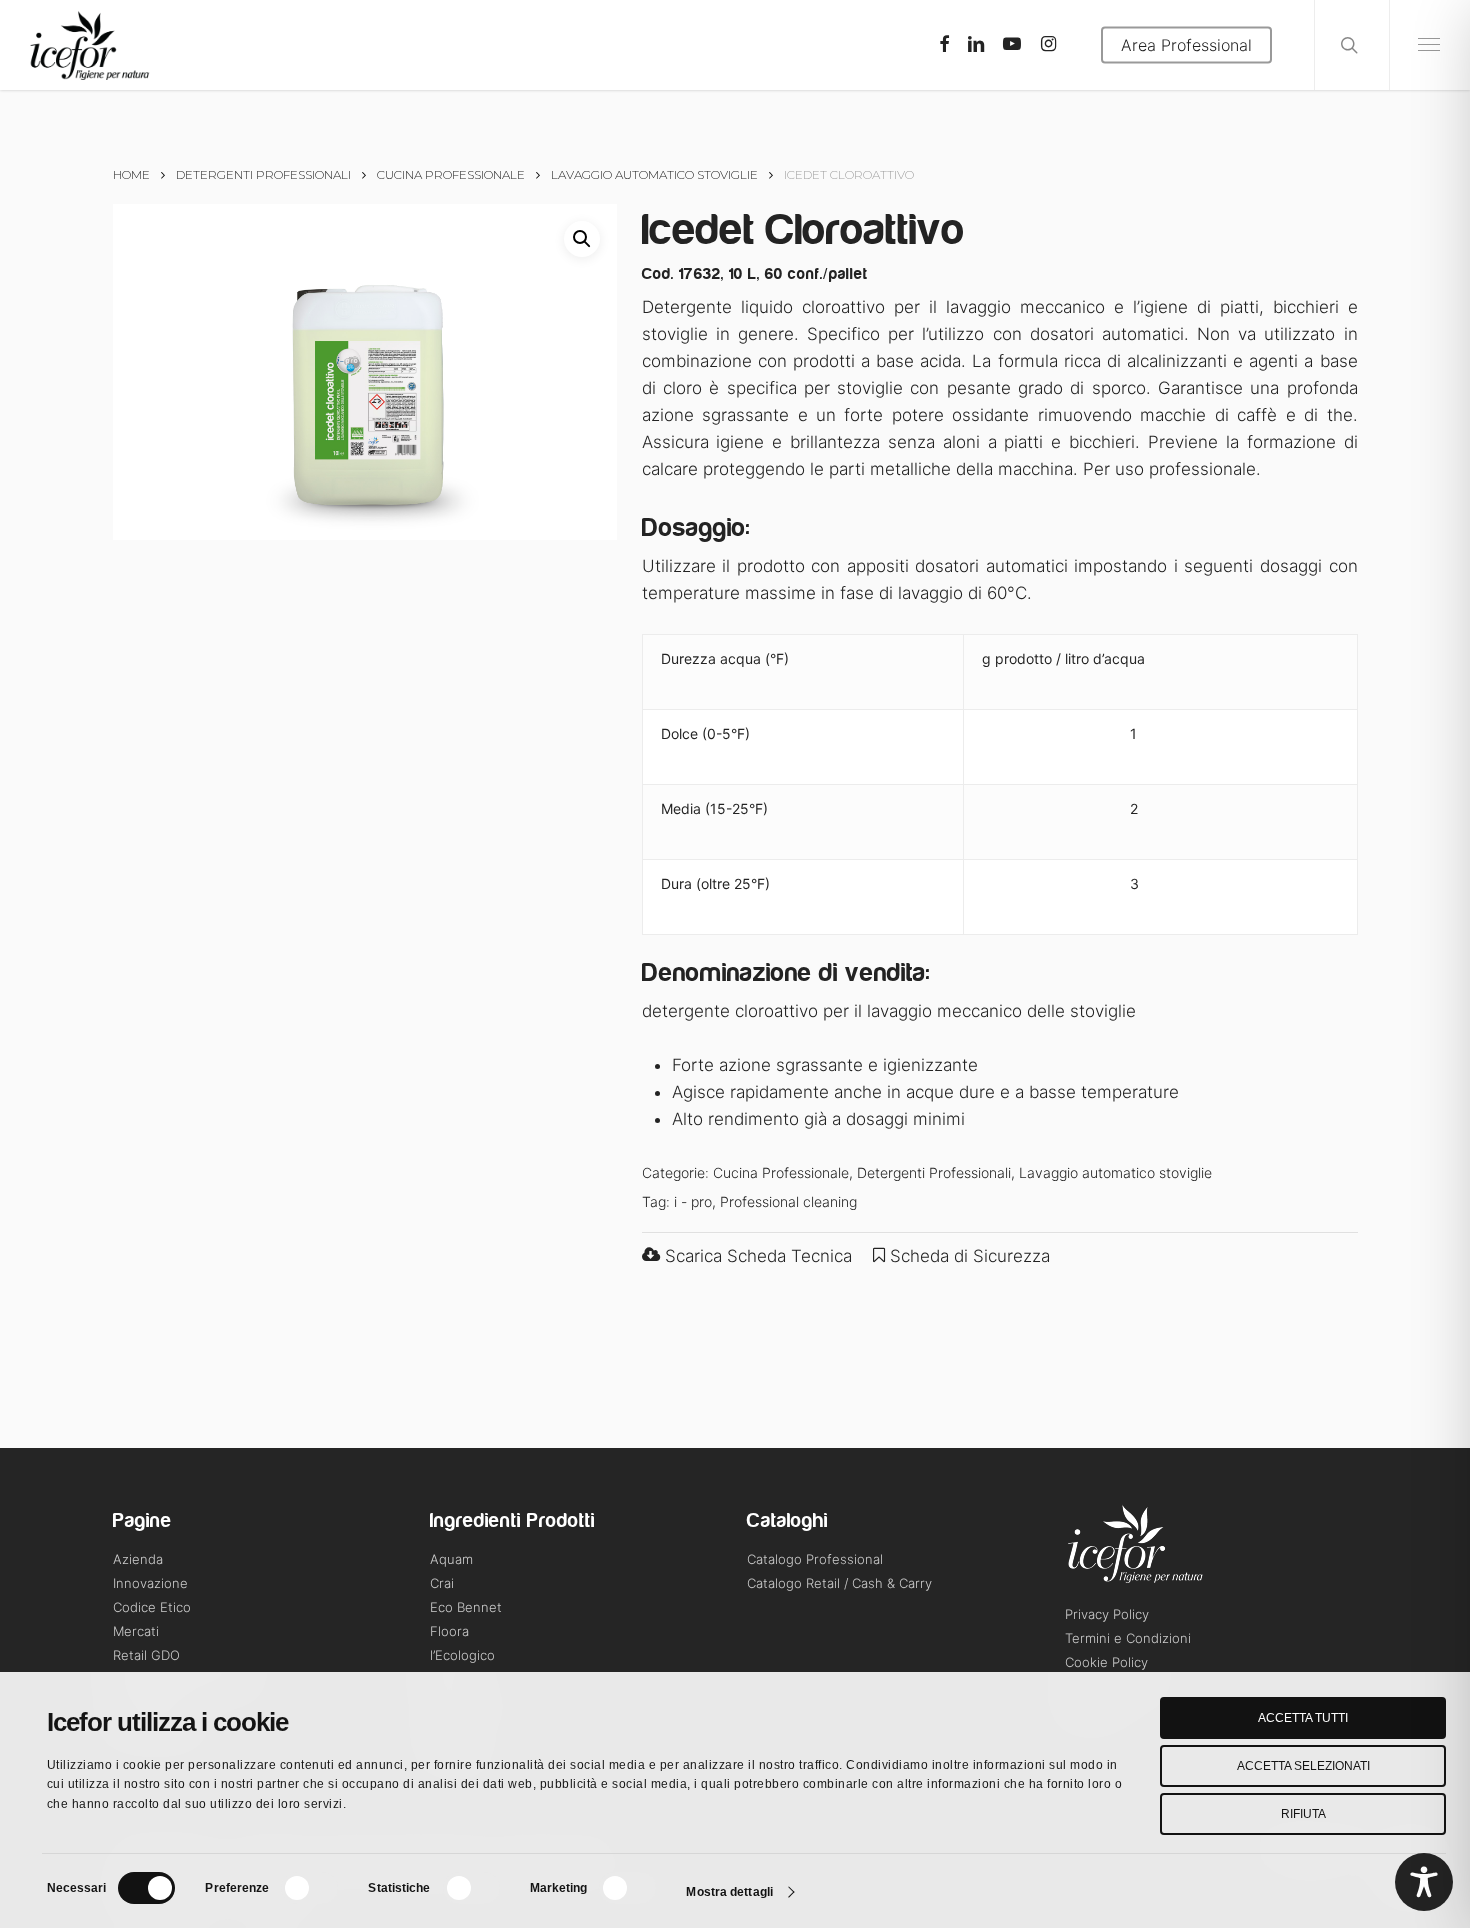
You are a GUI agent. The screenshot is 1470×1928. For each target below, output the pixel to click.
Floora (449, 1631)
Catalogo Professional (815, 1559)
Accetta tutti (1303, 1718)
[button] (582, 239)
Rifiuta (1303, 1814)
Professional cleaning (788, 1201)
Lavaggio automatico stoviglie (654, 174)
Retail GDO (146, 1655)
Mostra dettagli (729, 1892)
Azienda (138, 1559)
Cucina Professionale (451, 174)
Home (131, 174)
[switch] (309, 1888)
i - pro (693, 1201)
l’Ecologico (462, 1655)
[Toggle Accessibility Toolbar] (1424, 1882)
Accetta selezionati (1303, 1766)
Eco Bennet (466, 1607)
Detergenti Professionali (263, 174)
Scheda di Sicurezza (967, 1256)
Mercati (136, 1631)
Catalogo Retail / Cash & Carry (839, 1583)
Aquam (451, 1559)
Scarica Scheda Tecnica (756, 1256)
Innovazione (150, 1583)
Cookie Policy (1106, 1662)
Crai (442, 1583)
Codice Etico (152, 1607)
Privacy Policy (1107, 1614)
